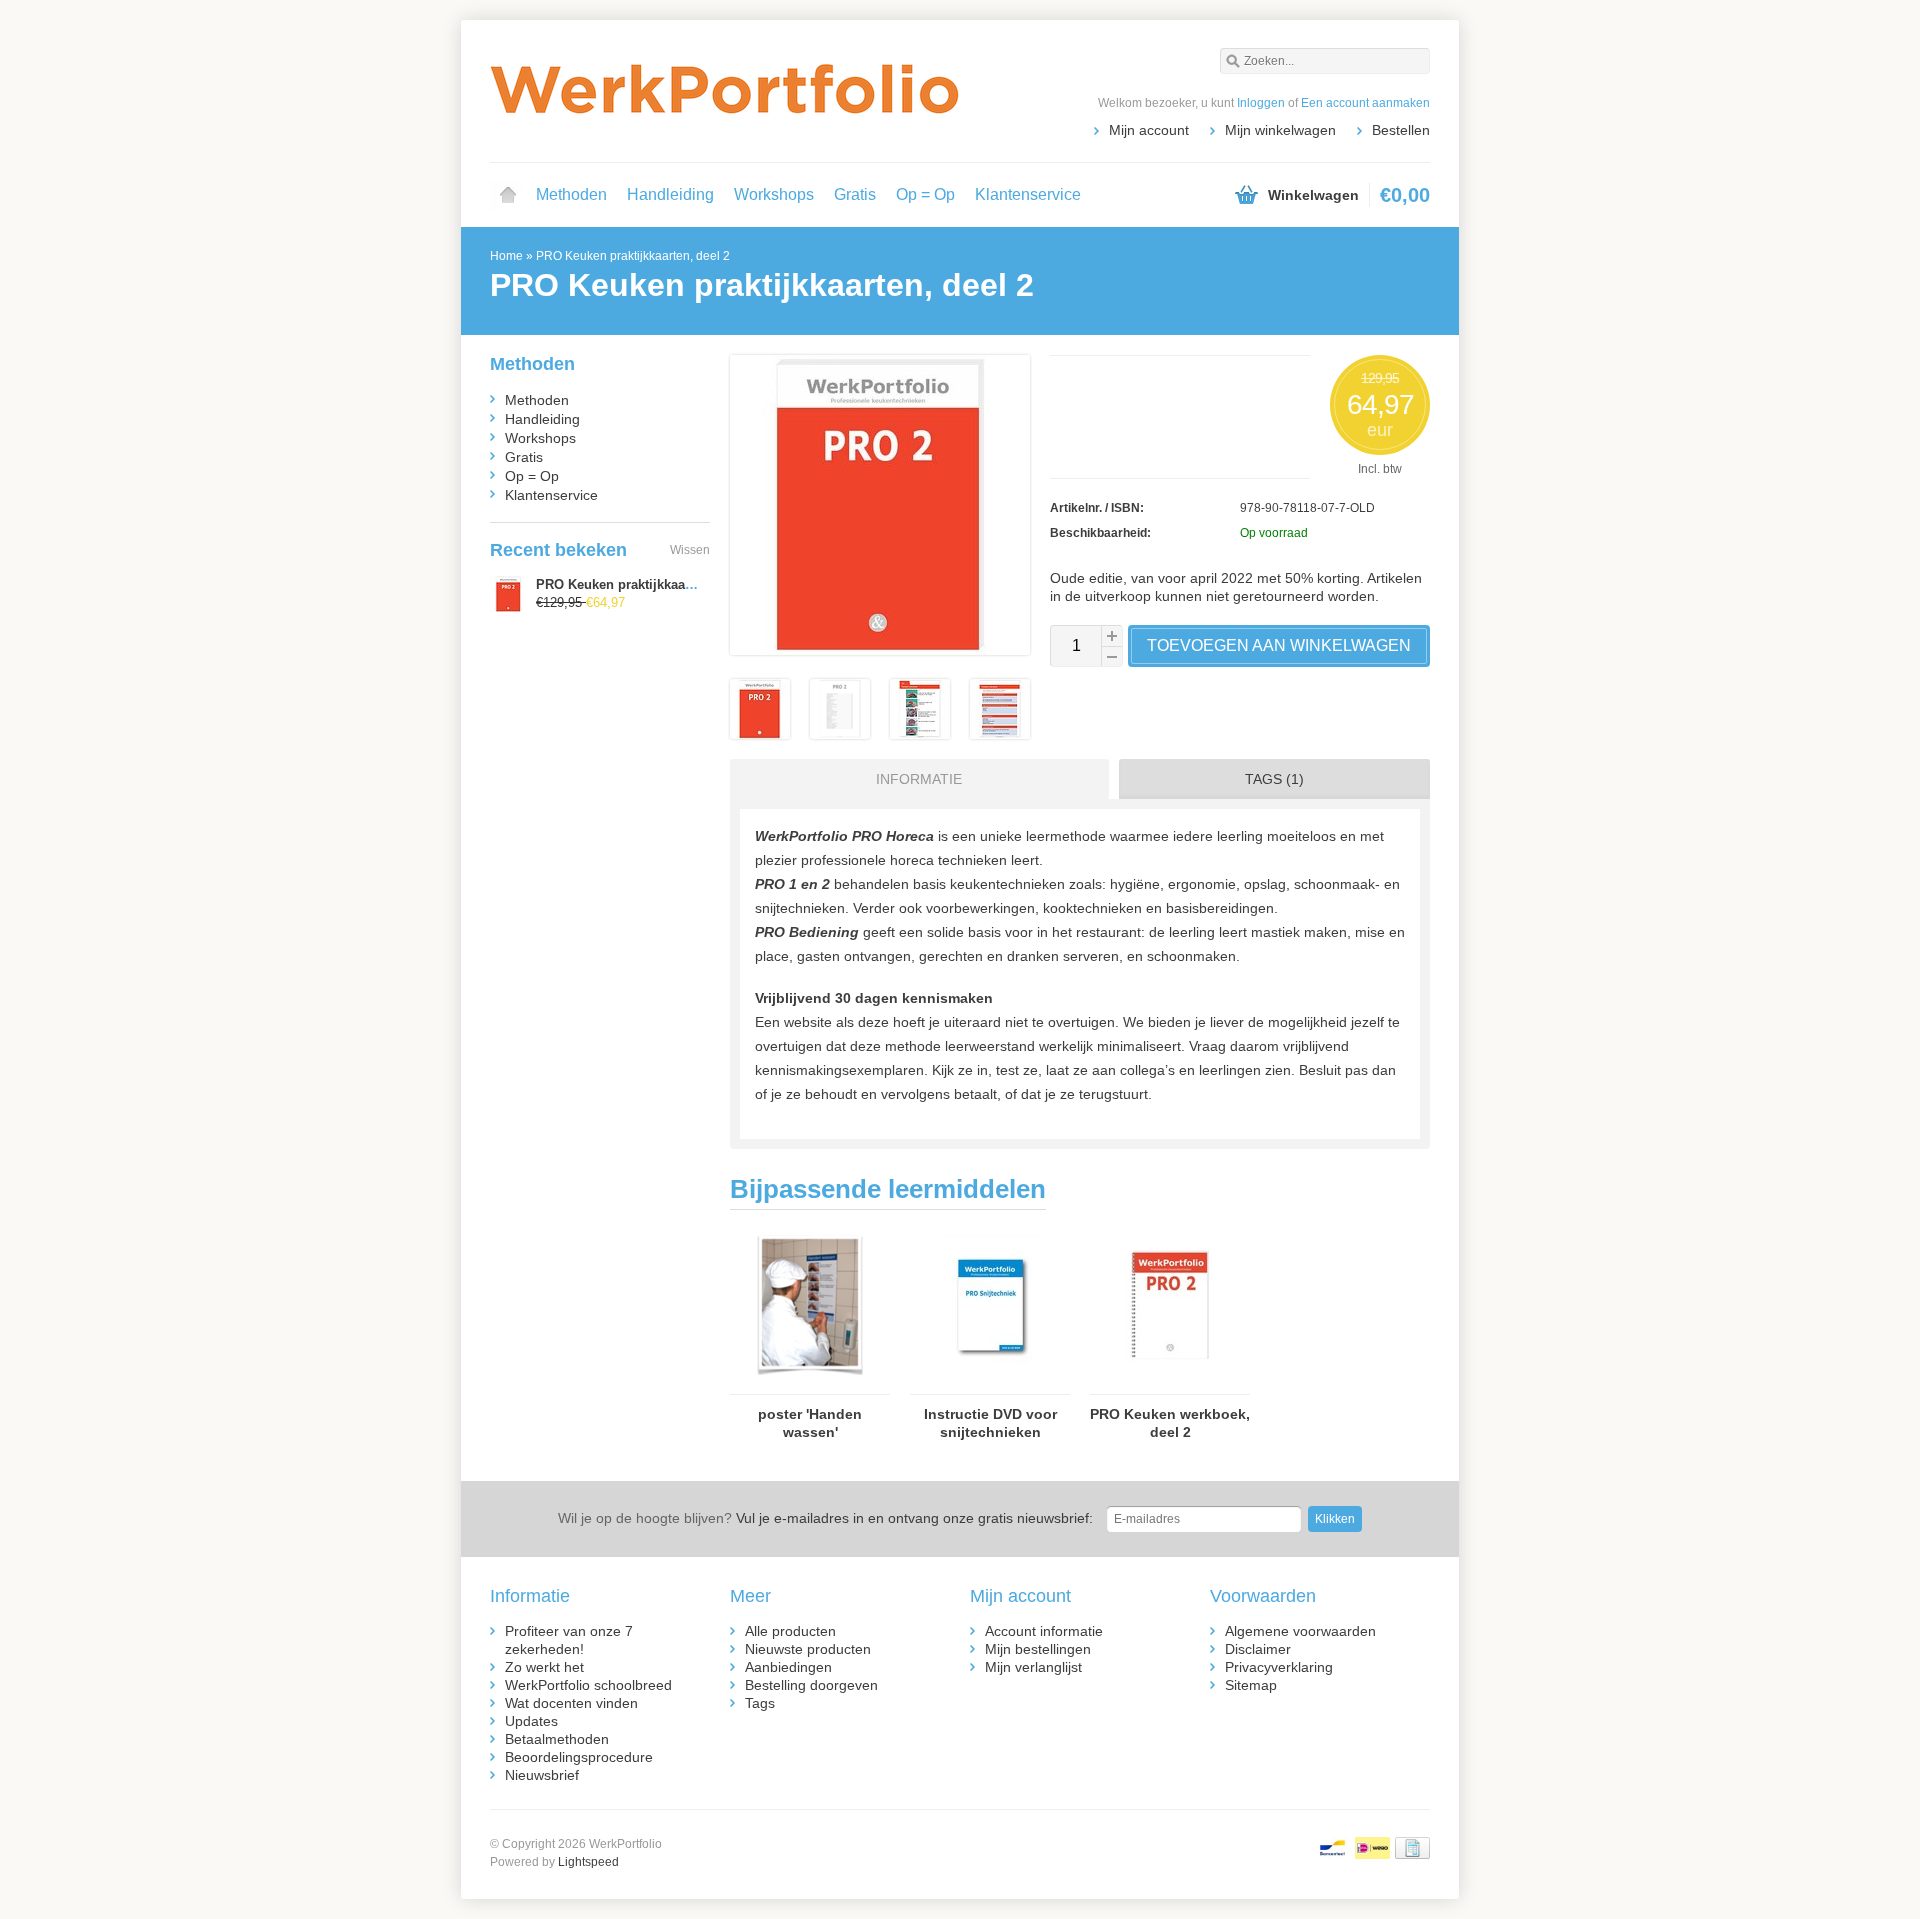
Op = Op (925, 194)
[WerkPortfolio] (725, 90)
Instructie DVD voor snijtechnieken (990, 1423)
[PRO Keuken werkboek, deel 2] (1170, 1385)
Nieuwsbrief (542, 1775)
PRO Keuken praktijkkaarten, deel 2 (633, 256)
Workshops (774, 194)
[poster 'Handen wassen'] (810, 1385)
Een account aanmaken (1365, 103)
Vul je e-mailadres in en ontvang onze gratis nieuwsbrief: (825, 1518)
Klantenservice (1028, 194)
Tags (760, 1703)
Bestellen (1401, 130)
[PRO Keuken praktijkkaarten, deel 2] (760, 734)
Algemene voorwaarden (1300, 1631)
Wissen (690, 550)
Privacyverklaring (1279, 1667)
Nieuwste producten (808, 1649)
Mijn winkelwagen (1280, 130)
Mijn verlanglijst (1033, 1667)
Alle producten (790, 1631)
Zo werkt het (544, 1667)
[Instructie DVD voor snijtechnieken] (990, 1385)
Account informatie (1044, 1631)
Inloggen (1261, 103)
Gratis (855, 194)
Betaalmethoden (557, 1739)
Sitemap (1251, 1685)
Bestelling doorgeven (811, 1685)
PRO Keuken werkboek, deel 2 (1170, 1423)
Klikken (1335, 1519)
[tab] (914, 779)
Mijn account (1149, 130)
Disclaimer (1258, 1649)
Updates (531, 1721)
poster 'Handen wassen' (810, 1423)
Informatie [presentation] (919, 779)
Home (508, 195)
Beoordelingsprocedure (579, 1757)
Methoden (571, 194)
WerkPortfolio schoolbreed (588, 1685)
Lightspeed (588, 1862)
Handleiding (670, 194)
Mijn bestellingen (1038, 1649)
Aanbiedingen (788, 1667)
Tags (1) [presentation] (1274, 779)
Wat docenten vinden (571, 1703)
